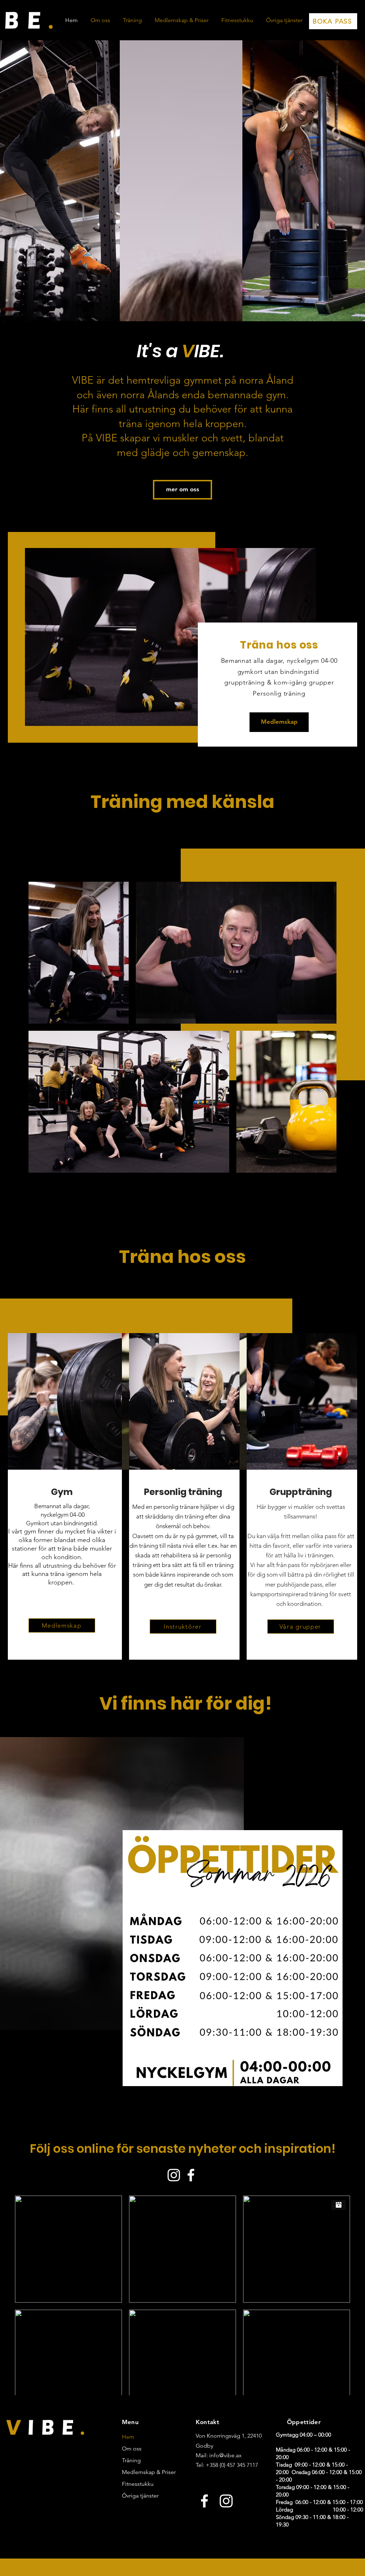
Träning (131, 2460)
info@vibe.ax (225, 2455)
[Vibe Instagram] (174, 2175)
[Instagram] (226, 2501)
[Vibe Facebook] (191, 2175)
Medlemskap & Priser (143, 2472)
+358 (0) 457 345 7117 (232, 2465)
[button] (132, 20)
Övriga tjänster (140, 2496)
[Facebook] (204, 2501)
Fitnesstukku (138, 2484)
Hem (128, 2437)
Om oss (132, 2449)
